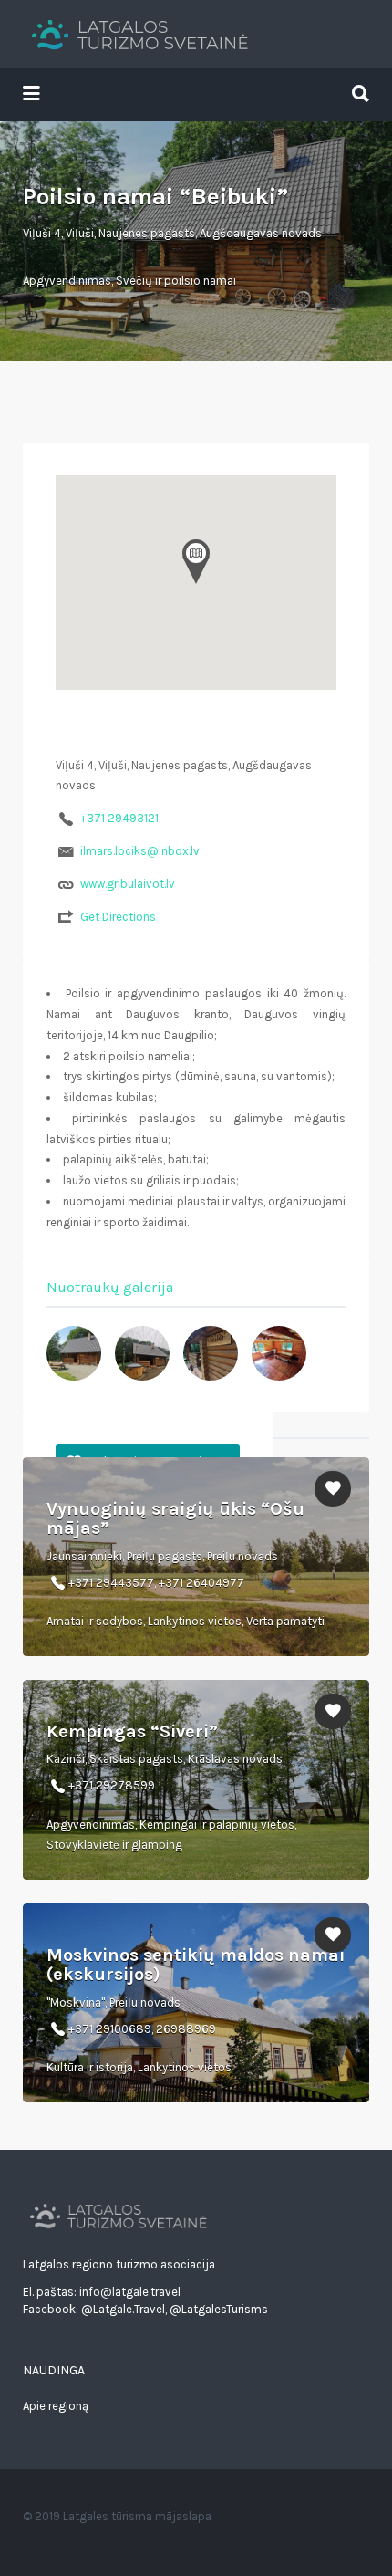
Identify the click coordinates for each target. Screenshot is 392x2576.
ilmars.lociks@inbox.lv (140, 851)
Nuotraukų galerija (110, 1287)
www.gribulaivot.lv (128, 884)
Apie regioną (56, 2406)
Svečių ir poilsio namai (176, 281)
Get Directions (118, 917)
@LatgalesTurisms (219, 2309)
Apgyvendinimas (67, 281)
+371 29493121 (119, 818)
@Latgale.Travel (123, 2309)
